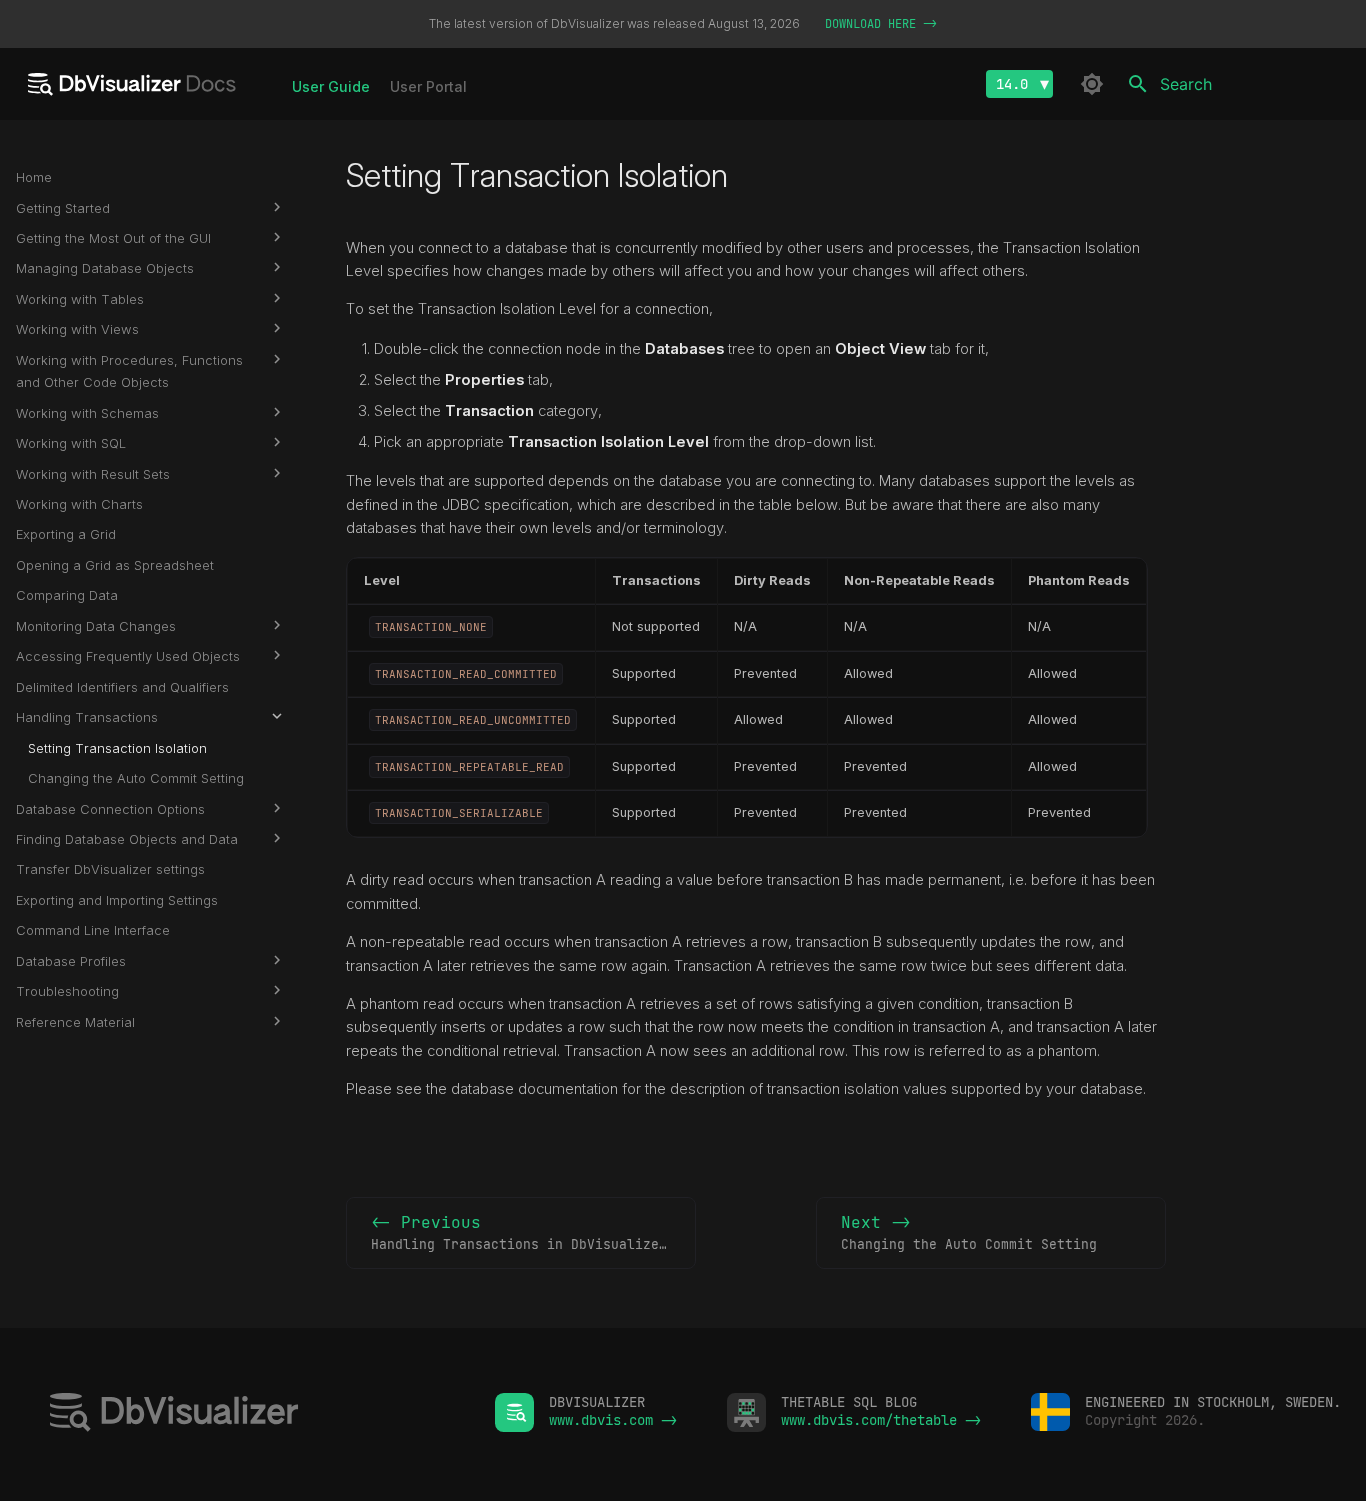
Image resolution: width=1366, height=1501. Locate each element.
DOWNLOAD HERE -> (881, 24)
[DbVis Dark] (1092, 84)
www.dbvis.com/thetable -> (881, 1420)
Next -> (969, 1233)
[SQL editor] (247, 1414)
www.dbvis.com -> (613, 1420)
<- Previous (533, 1233)
